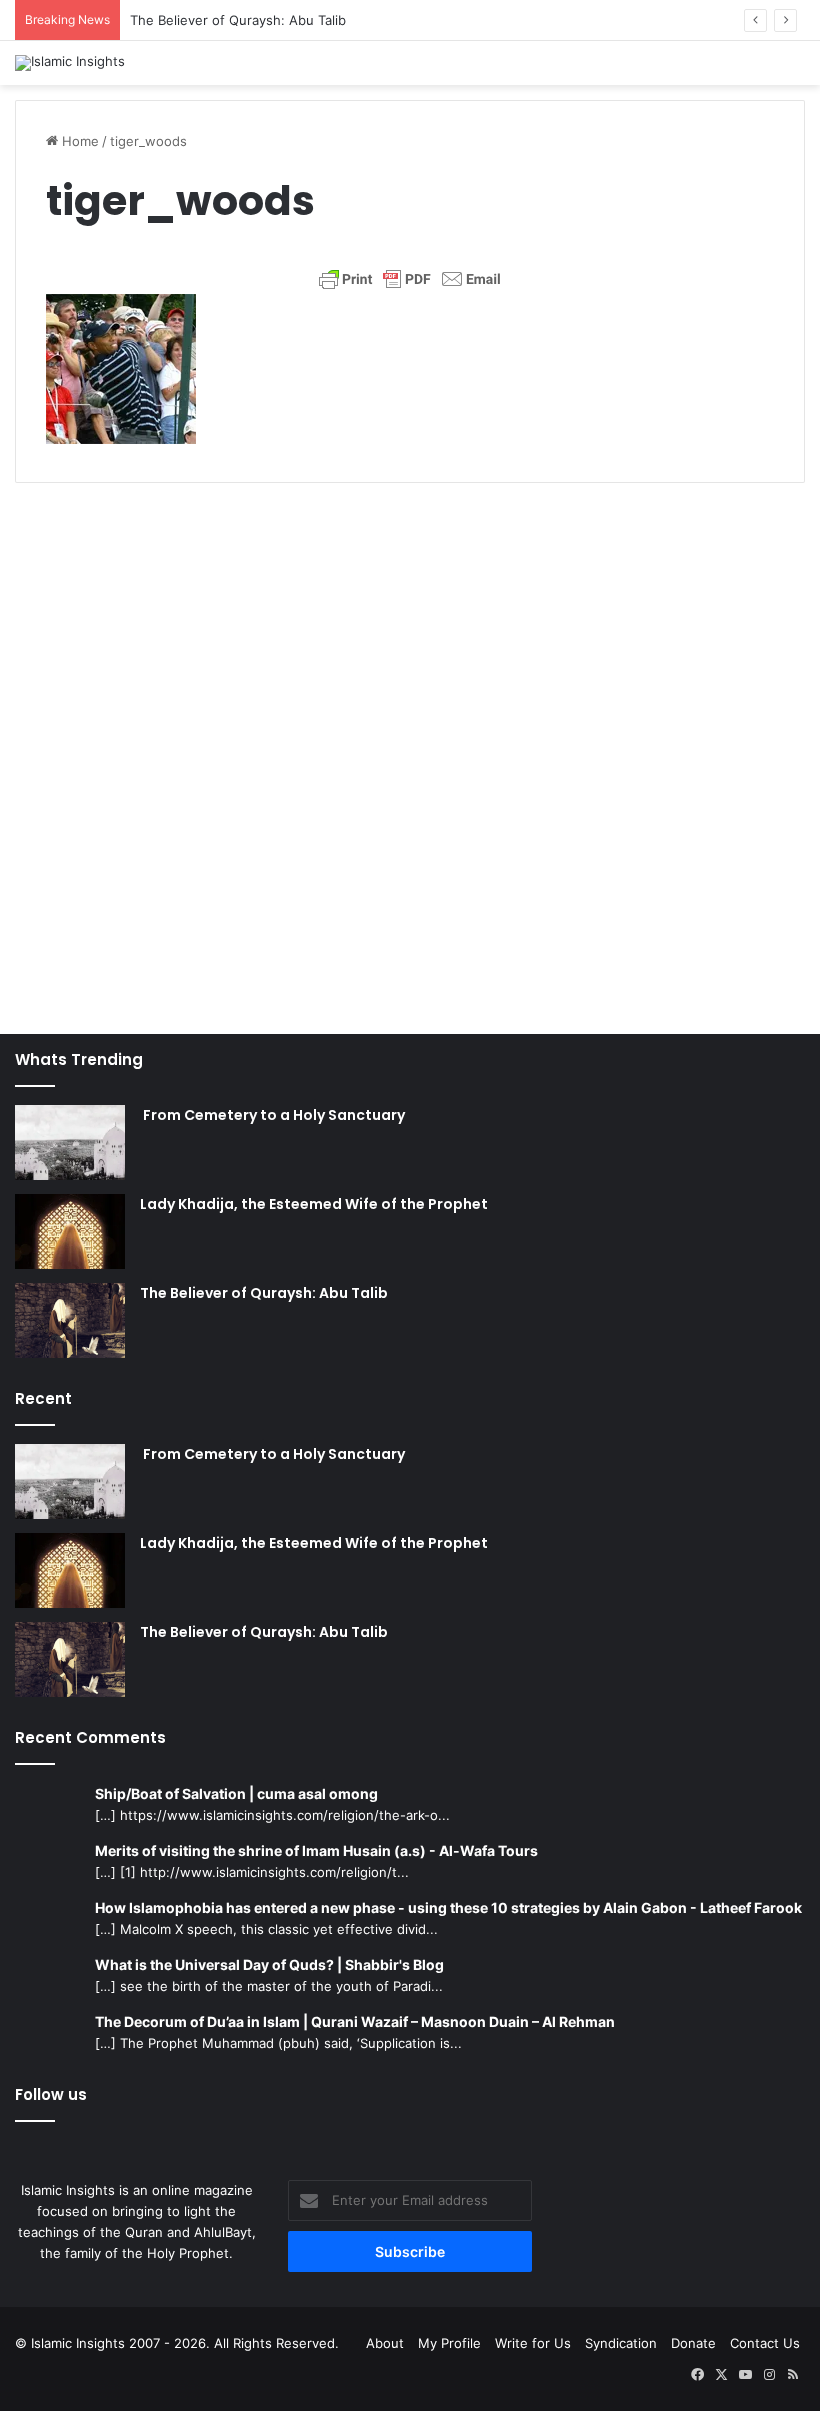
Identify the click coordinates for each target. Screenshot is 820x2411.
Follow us (51, 2094)
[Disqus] (410, 748)
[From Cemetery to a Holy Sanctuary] (70, 1142)
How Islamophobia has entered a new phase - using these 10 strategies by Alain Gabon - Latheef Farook (448, 1907)
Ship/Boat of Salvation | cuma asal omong (236, 1793)
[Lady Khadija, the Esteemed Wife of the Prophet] (70, 1231)
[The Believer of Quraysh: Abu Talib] (70, 1320)
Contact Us (765, 2343)
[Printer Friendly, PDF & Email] (410, 279)
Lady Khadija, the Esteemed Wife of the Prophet (314, 1204)
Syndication (621, 2343)
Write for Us (533, 2343)
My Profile (449, 2343)
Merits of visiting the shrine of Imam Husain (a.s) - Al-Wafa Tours (316, 1850)
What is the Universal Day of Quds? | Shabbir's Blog (269, 1964)
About (385, 2343)
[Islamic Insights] (70, 63)
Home (78, 141)
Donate (693, 2343)
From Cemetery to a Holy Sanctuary (272, 1115)
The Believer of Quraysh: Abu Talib (238, 20)
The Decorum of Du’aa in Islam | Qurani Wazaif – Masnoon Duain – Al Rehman (355, 2021)
